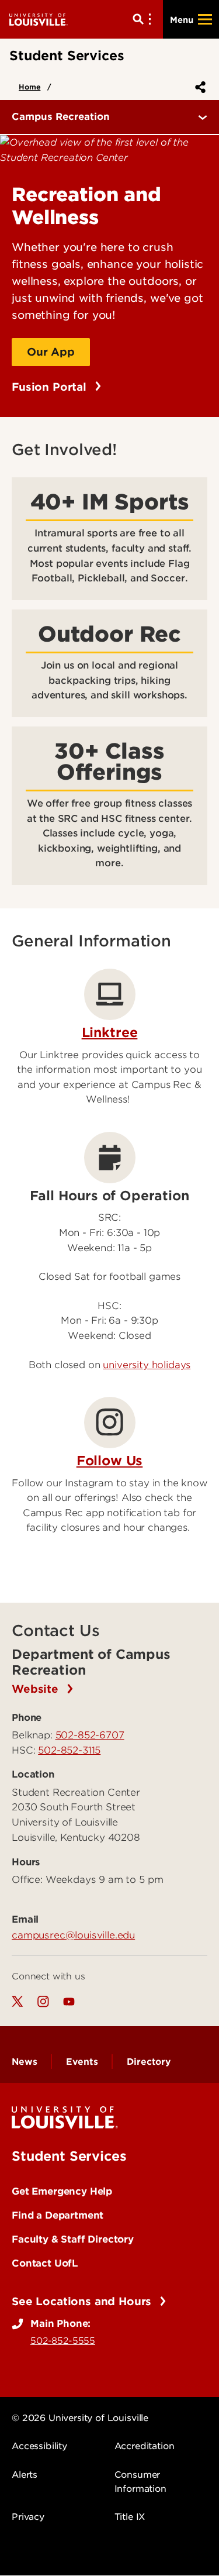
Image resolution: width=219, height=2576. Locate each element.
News (24, 2062)
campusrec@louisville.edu (73, 1935)
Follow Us (110, 1461)
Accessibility (39, 2446)
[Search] (144, 19)
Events (82, 2062)
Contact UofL (45, 2263)
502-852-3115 (69, 1750)
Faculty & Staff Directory (73, 2239)
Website (37, 1689)
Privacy (28, 2517)
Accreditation (145, 2446)
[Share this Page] (198, 87)
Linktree (110, 1032)
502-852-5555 (63, 2341)
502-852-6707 (90, 1735)
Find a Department (58, 2215)
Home (29, 87)
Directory (149, 2062)
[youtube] (69, 2002)
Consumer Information (140, 2482)
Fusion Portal (51, 387)
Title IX (130, 2517)
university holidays (147, 1365)
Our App (51, 352)
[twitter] (18, 2002)
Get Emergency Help (62, 2191)
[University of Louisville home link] (39, 19)
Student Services (69, 2156)
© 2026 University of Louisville (80, 2418)
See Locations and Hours (83, 2301)
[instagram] (43, 2002)
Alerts (25, 2475)
